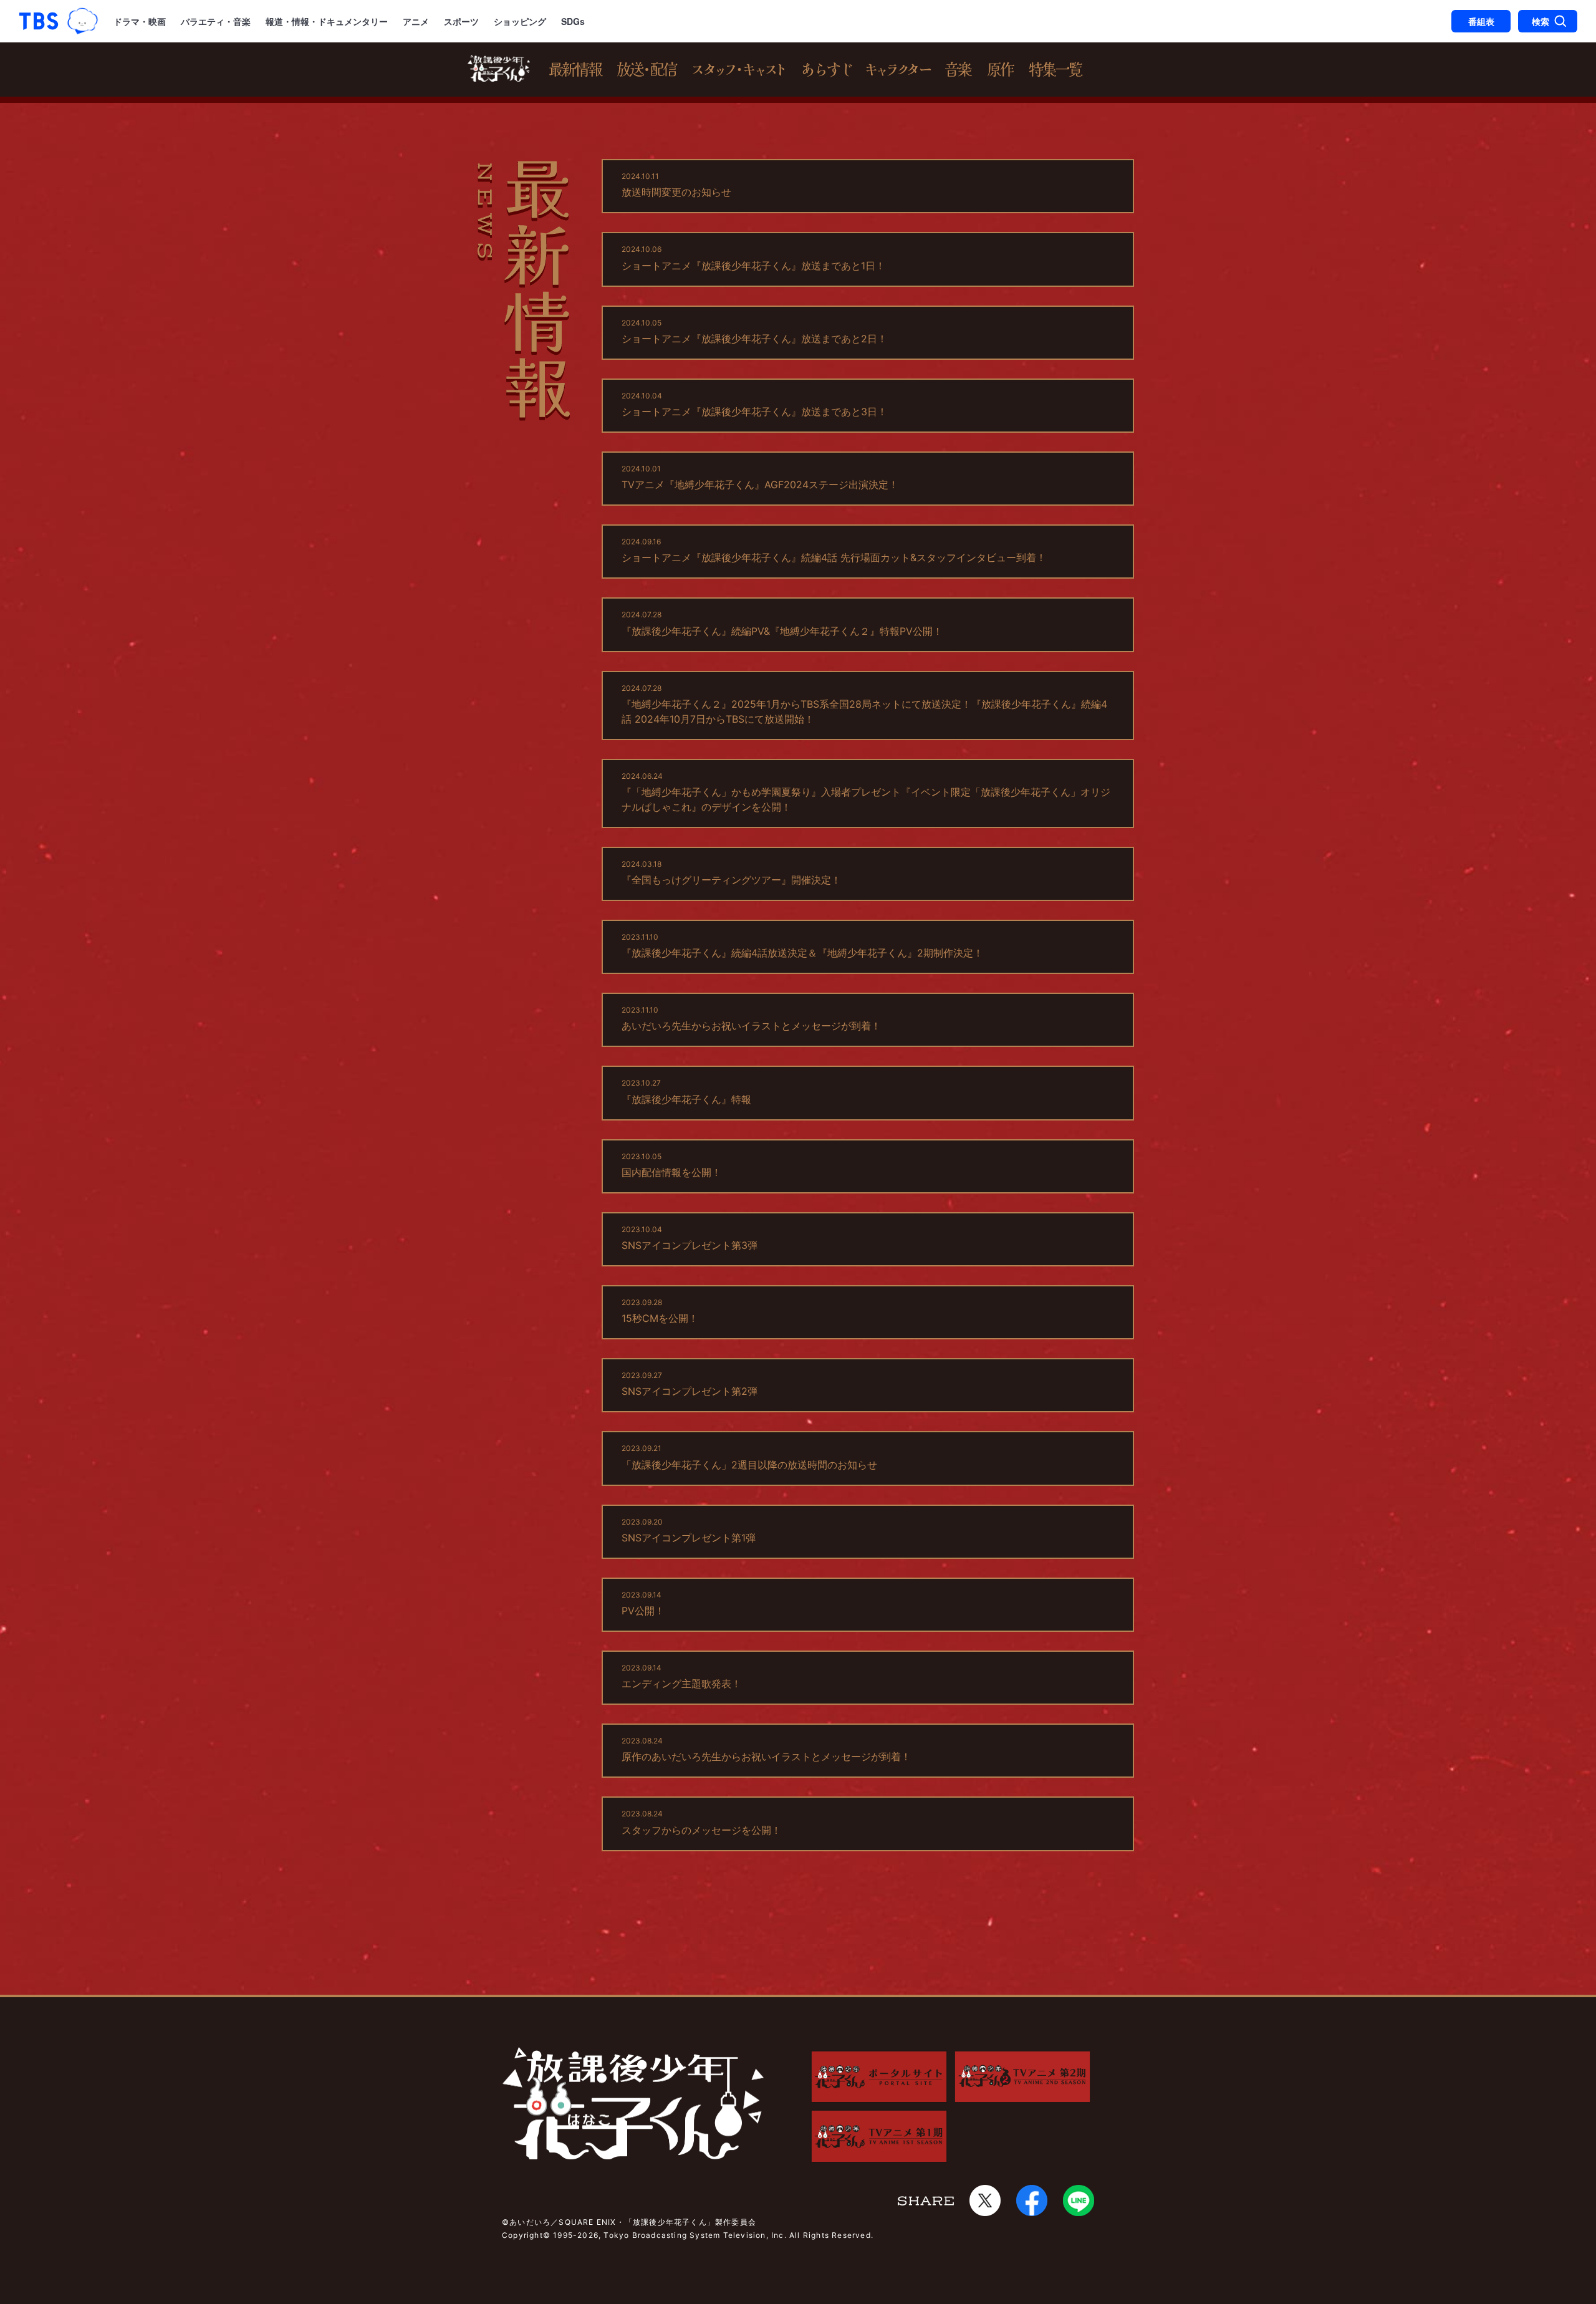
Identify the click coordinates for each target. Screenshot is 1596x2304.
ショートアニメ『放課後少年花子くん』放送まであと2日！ (754, 339)
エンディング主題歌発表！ (681, 1684)
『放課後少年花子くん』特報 (686, 1099)
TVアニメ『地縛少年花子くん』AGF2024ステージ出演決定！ (760, 484)
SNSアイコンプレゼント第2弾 (690, 1391)
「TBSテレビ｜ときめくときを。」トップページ (39, 21)
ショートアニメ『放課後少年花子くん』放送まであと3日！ (754, 412)
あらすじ (826, 70)
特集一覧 (1056, 70)
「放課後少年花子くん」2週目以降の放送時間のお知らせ (749, 1465)
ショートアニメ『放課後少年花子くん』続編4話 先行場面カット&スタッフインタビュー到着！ (834, 557)
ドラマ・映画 (140, 21)
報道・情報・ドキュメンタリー (327, 21)
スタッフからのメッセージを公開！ (701, 1830)
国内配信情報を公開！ (671, 1172)
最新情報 (576, 70)
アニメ (416, 21)
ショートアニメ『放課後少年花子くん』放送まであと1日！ (753, 266)
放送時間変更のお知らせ (676, 192)
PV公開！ (643, 1611)
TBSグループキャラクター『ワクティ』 (83, 22)
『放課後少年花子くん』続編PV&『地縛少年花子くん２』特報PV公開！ (782, 631)
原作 (1001, 70)
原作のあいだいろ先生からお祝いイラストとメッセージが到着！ (766, 1757)
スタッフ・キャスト (740, 70)
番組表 (1481, 21)
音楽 (959, 70)
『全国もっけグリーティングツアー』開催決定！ (731, 880)
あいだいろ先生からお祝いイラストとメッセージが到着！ (751, 1026)
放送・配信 (648, 70)
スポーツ (461, 21)
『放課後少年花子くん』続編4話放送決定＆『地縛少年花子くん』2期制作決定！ (802, 953)
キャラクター (899, 70)
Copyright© (526, 2235)
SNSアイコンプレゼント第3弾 (690, 1245)
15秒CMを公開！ (660, 1318)
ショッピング (520, 21)
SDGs (573, 21)
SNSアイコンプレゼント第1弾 (689, 1538)
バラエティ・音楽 (216, 21)
